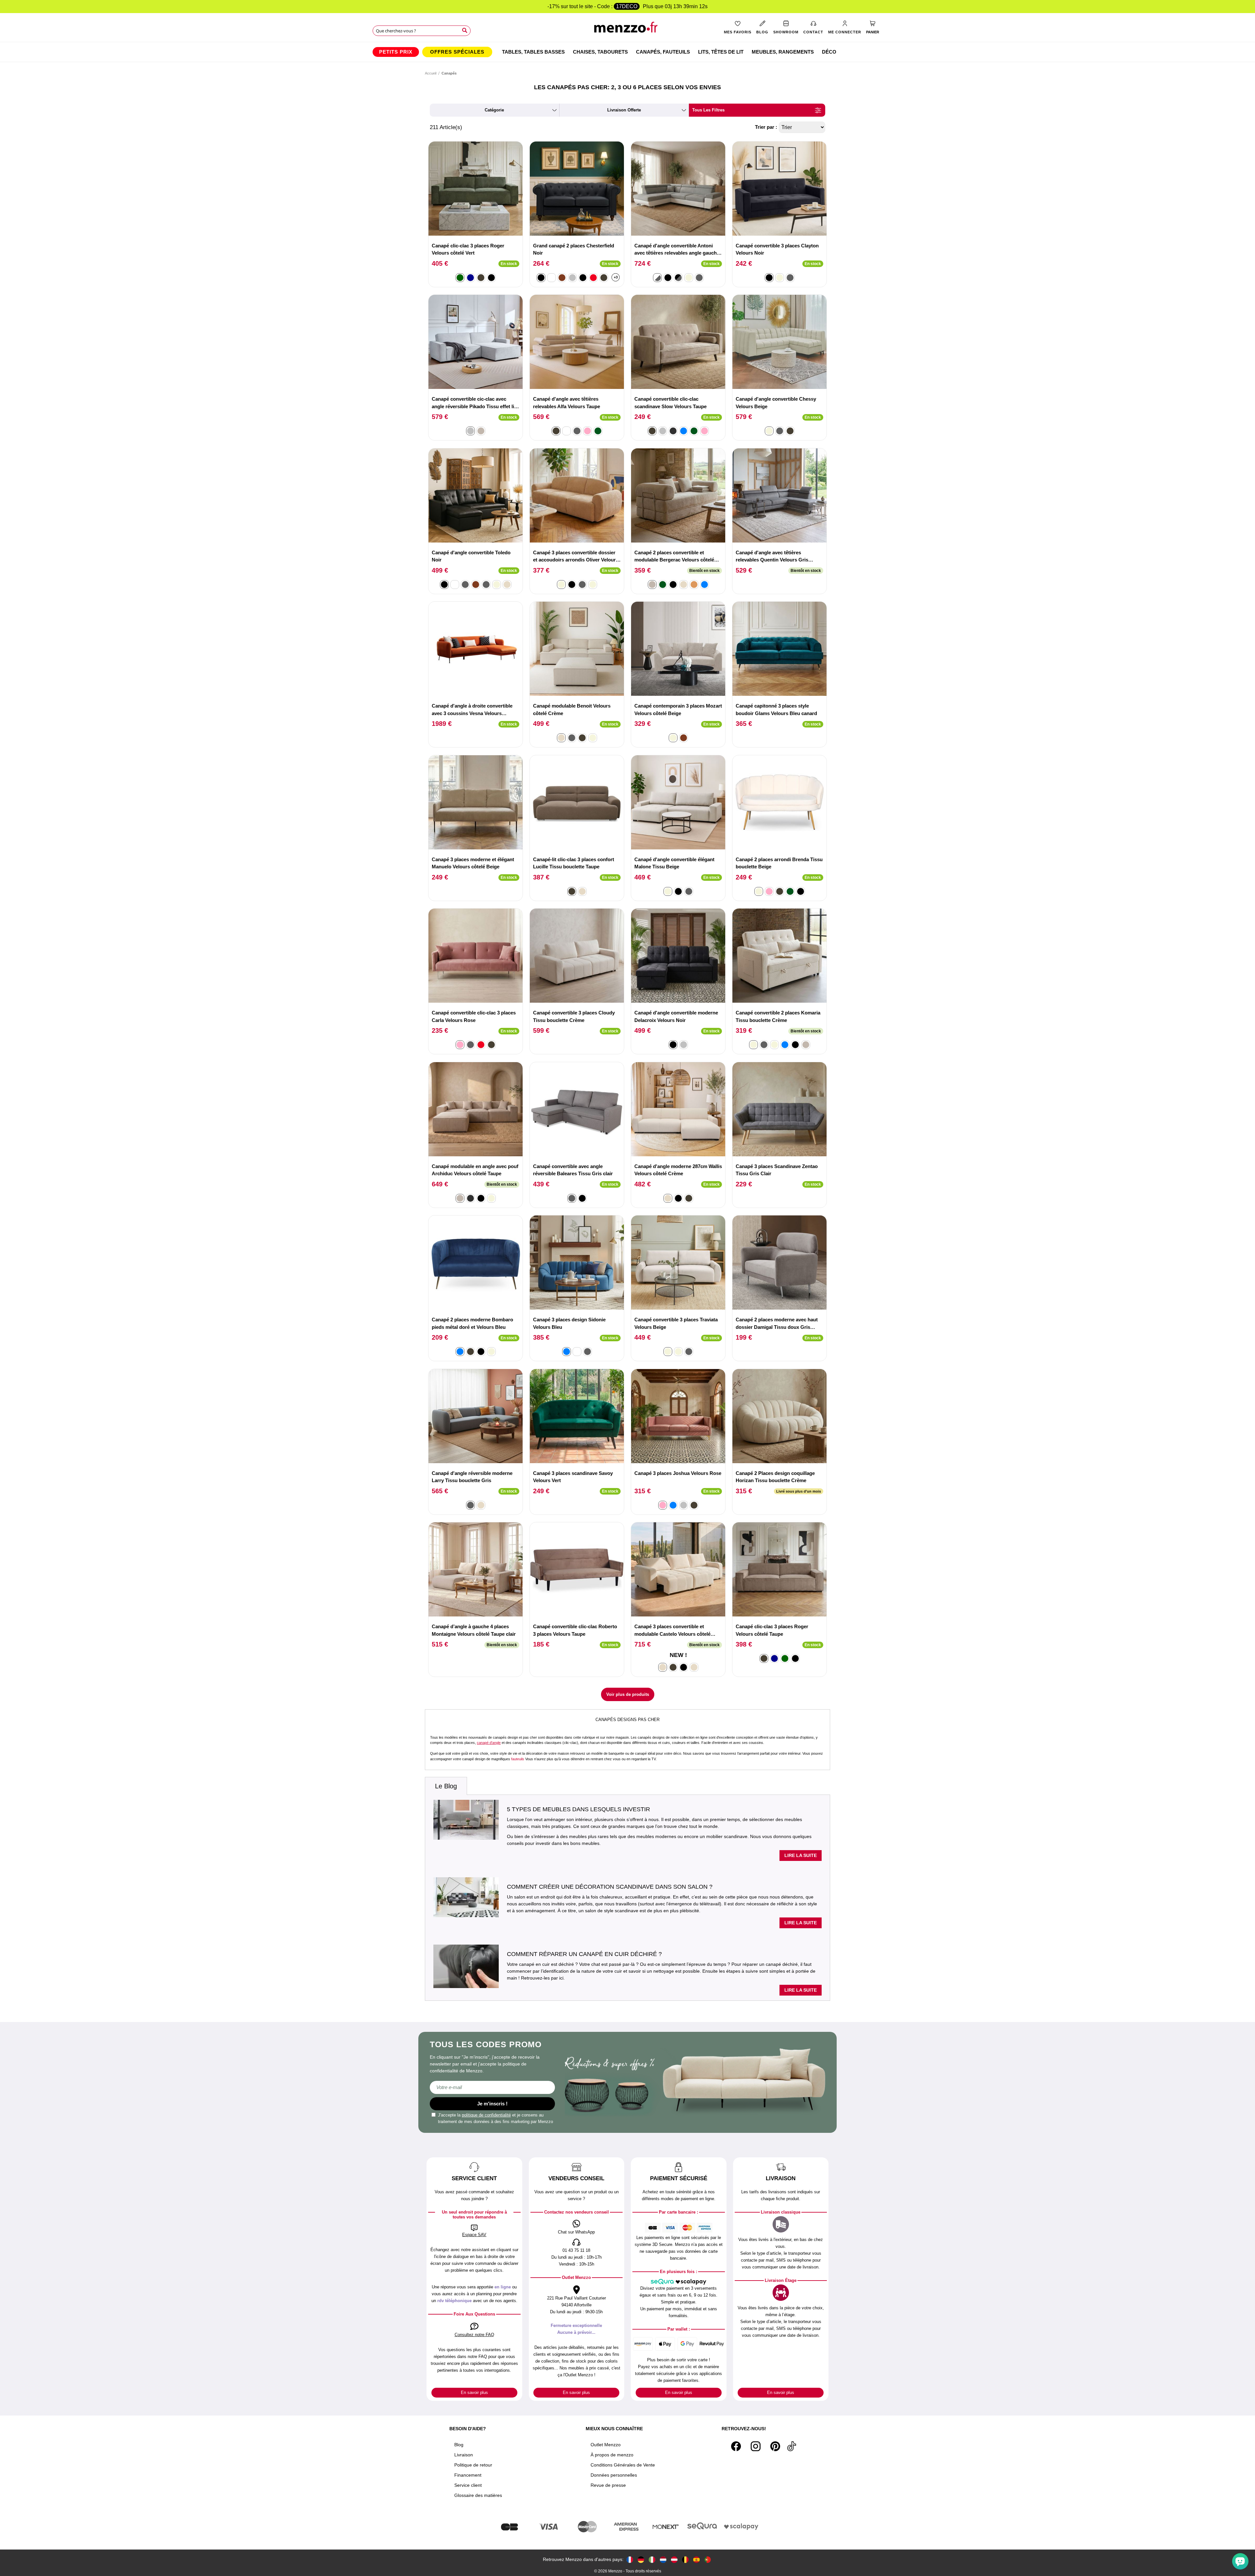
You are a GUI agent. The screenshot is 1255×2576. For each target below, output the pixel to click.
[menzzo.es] (696, 2559)
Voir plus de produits (628, 1694)
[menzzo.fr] (630, 2559)
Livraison (464, 2455)
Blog (459, 2445)
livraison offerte (624, 110)
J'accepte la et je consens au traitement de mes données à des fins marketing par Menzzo (495, 2118)
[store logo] (628, 30)
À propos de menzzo (612, 2455)
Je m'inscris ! (492, 2104)
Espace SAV (474, 2235)
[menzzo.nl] (663, 2559)
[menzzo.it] (652, 2559)
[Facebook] (736, 2446)
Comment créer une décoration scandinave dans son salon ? (610, 1887)
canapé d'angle (489, 1743)
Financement (468, 2475)
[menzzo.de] (641, 2559)
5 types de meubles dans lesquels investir (578, 1809)
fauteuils (518, 1759)
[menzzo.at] (674, 2559)
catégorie (494, 110)
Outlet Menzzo (606, 2445)
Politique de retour (473, 2465)
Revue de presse (608, 2485)
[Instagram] (756, 2446)
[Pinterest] (775, 2446)
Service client (468, 2485)
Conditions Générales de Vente (623, 2465)
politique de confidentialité (486, 2115)
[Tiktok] (792, 2446)
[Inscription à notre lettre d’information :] (492, 2087)
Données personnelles (614, 2475)
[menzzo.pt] (708, 2559)
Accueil (431, 73)
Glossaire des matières (478, 2495)
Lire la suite (801, 1855)
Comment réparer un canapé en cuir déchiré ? (584, 1954)
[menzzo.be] (685, 2559)
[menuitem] (396, 52)
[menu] (627, 52)
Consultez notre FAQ (474, 2335)
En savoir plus (474, 2392)
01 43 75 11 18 (576, 2250)
